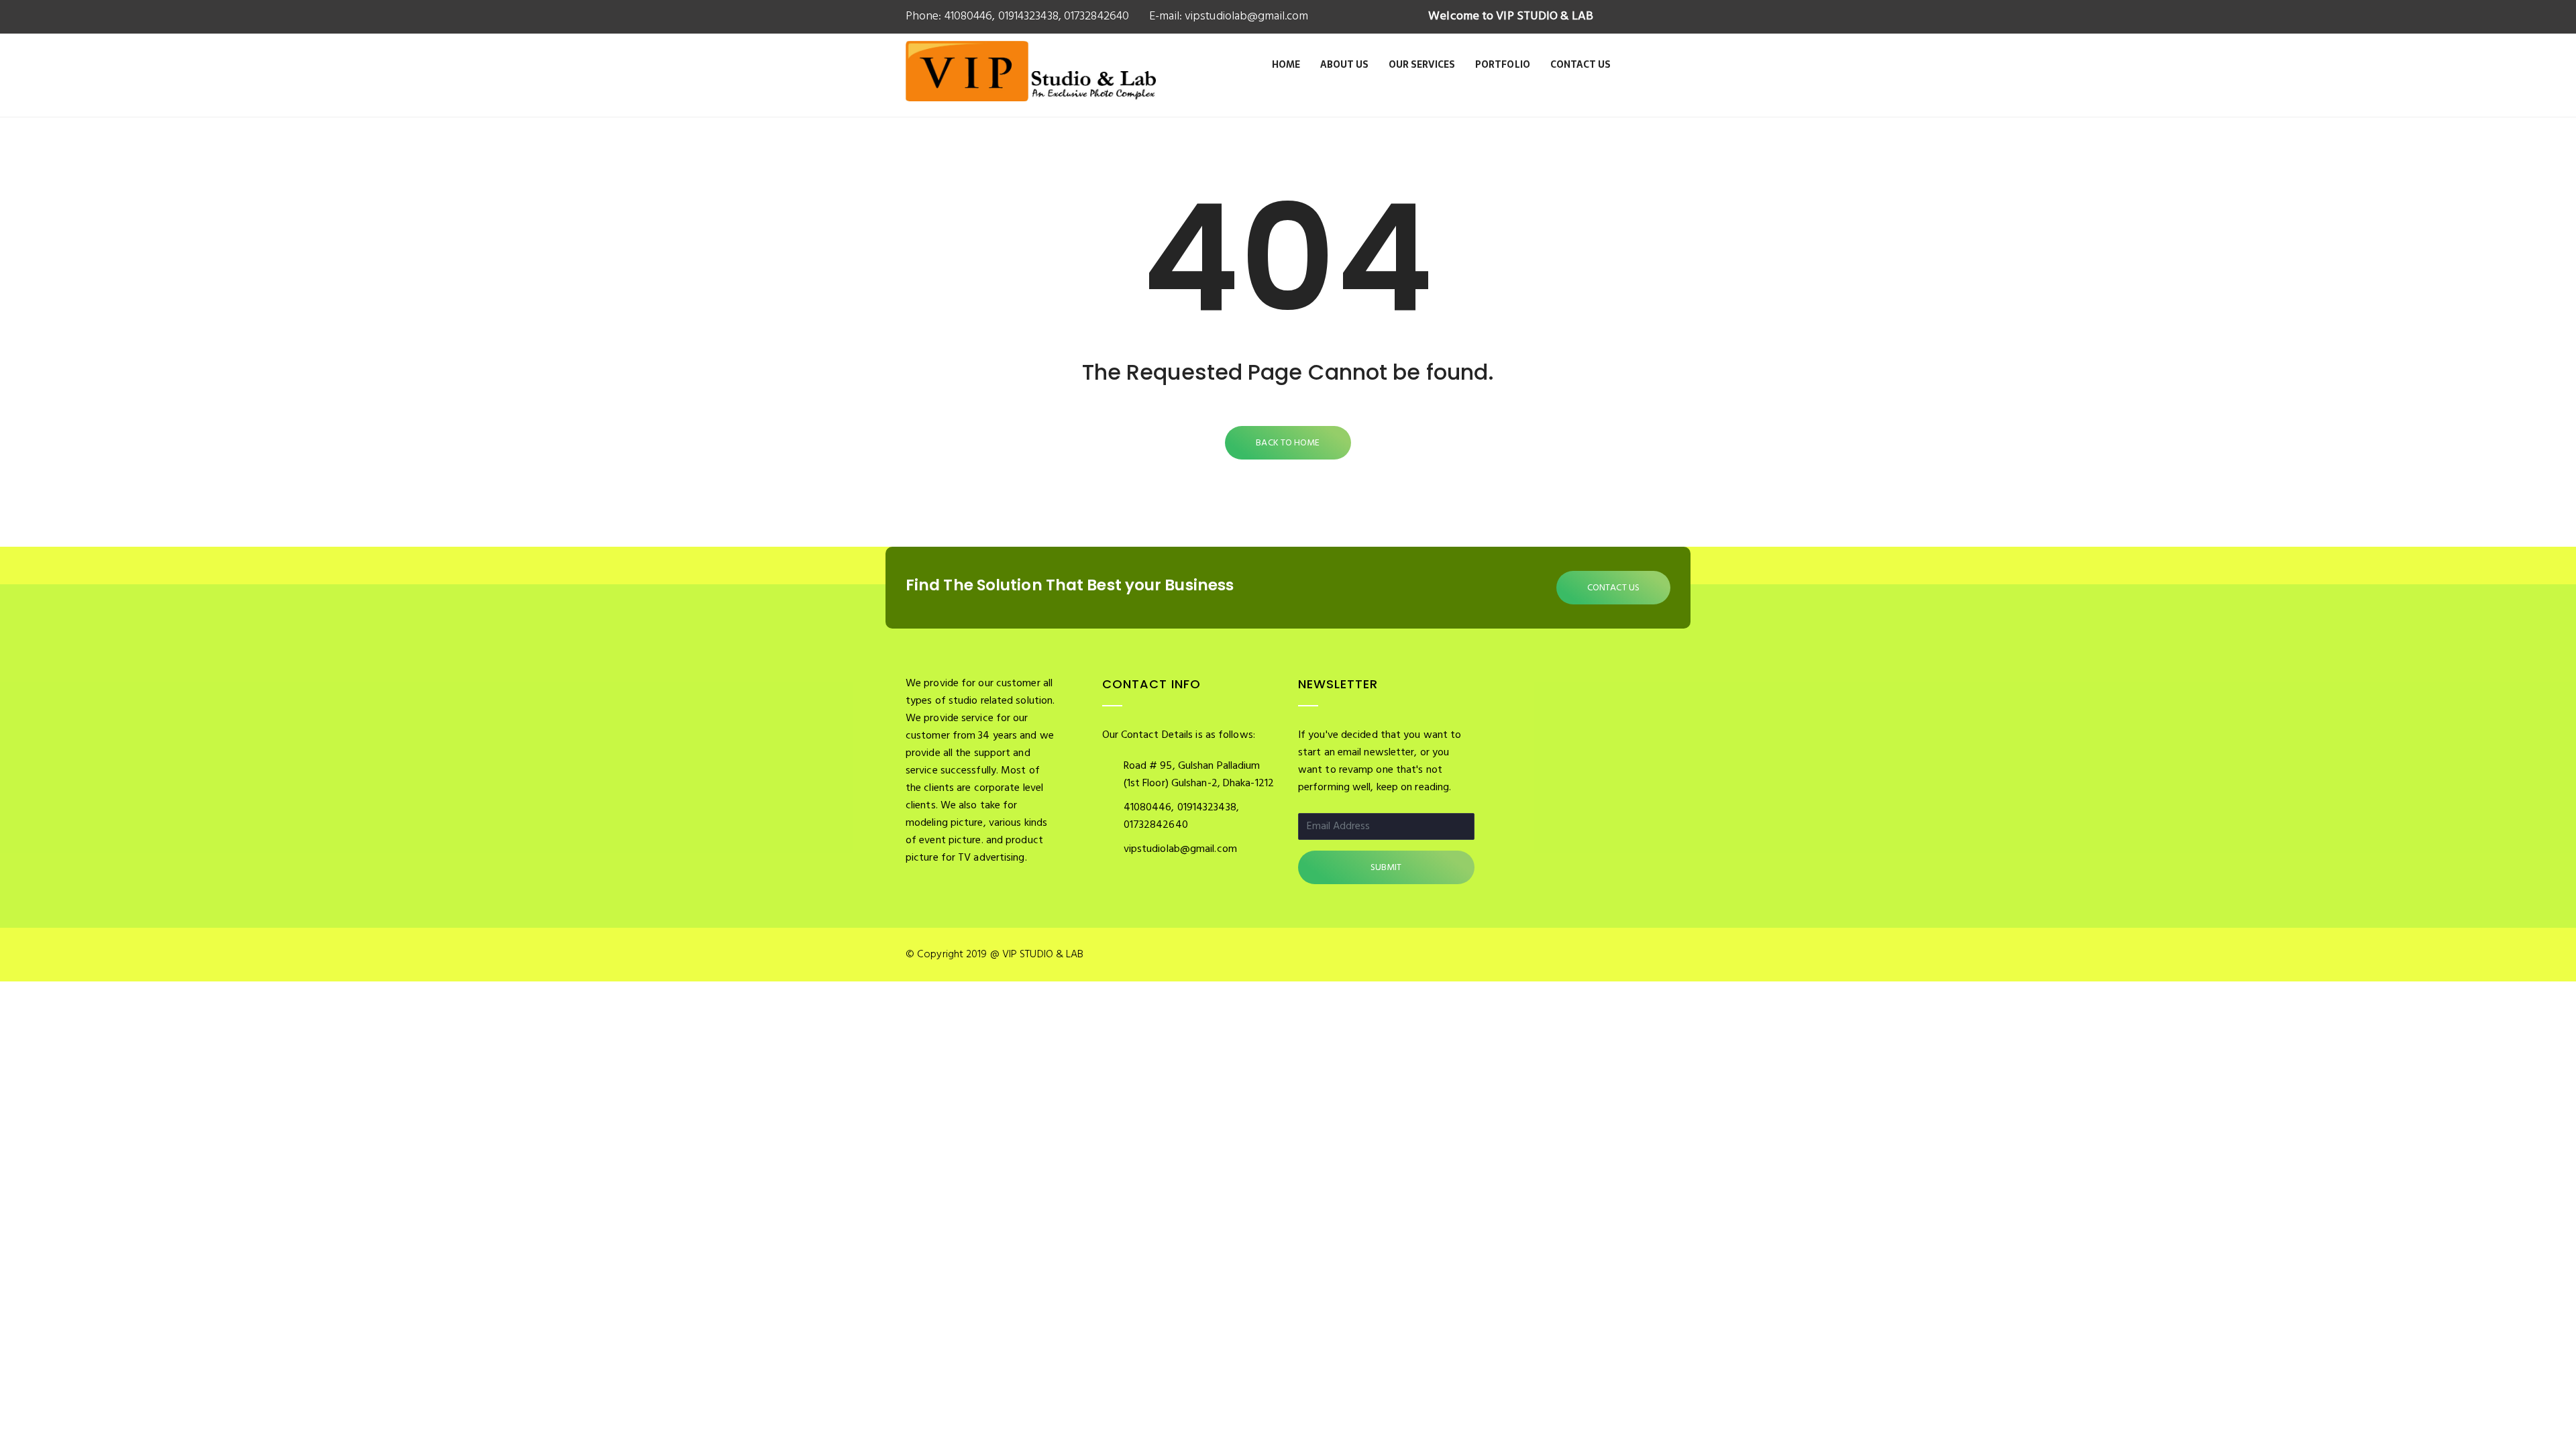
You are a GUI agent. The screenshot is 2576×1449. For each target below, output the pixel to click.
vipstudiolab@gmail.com (1245, 16)
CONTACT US (1613, 588)
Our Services (1422, 64)
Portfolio (1503, 64)
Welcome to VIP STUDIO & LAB (1511, 16)
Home (1286, 64)
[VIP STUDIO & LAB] (1031, 86)
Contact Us (1580, 64)
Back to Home (1288, 443)
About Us (1344, 64)
